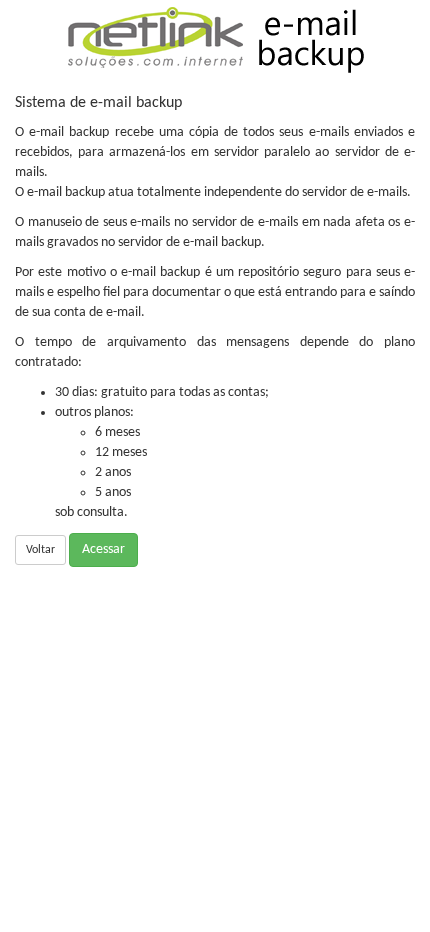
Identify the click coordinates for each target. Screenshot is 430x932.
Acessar (103, 549)
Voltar (40, 550)
